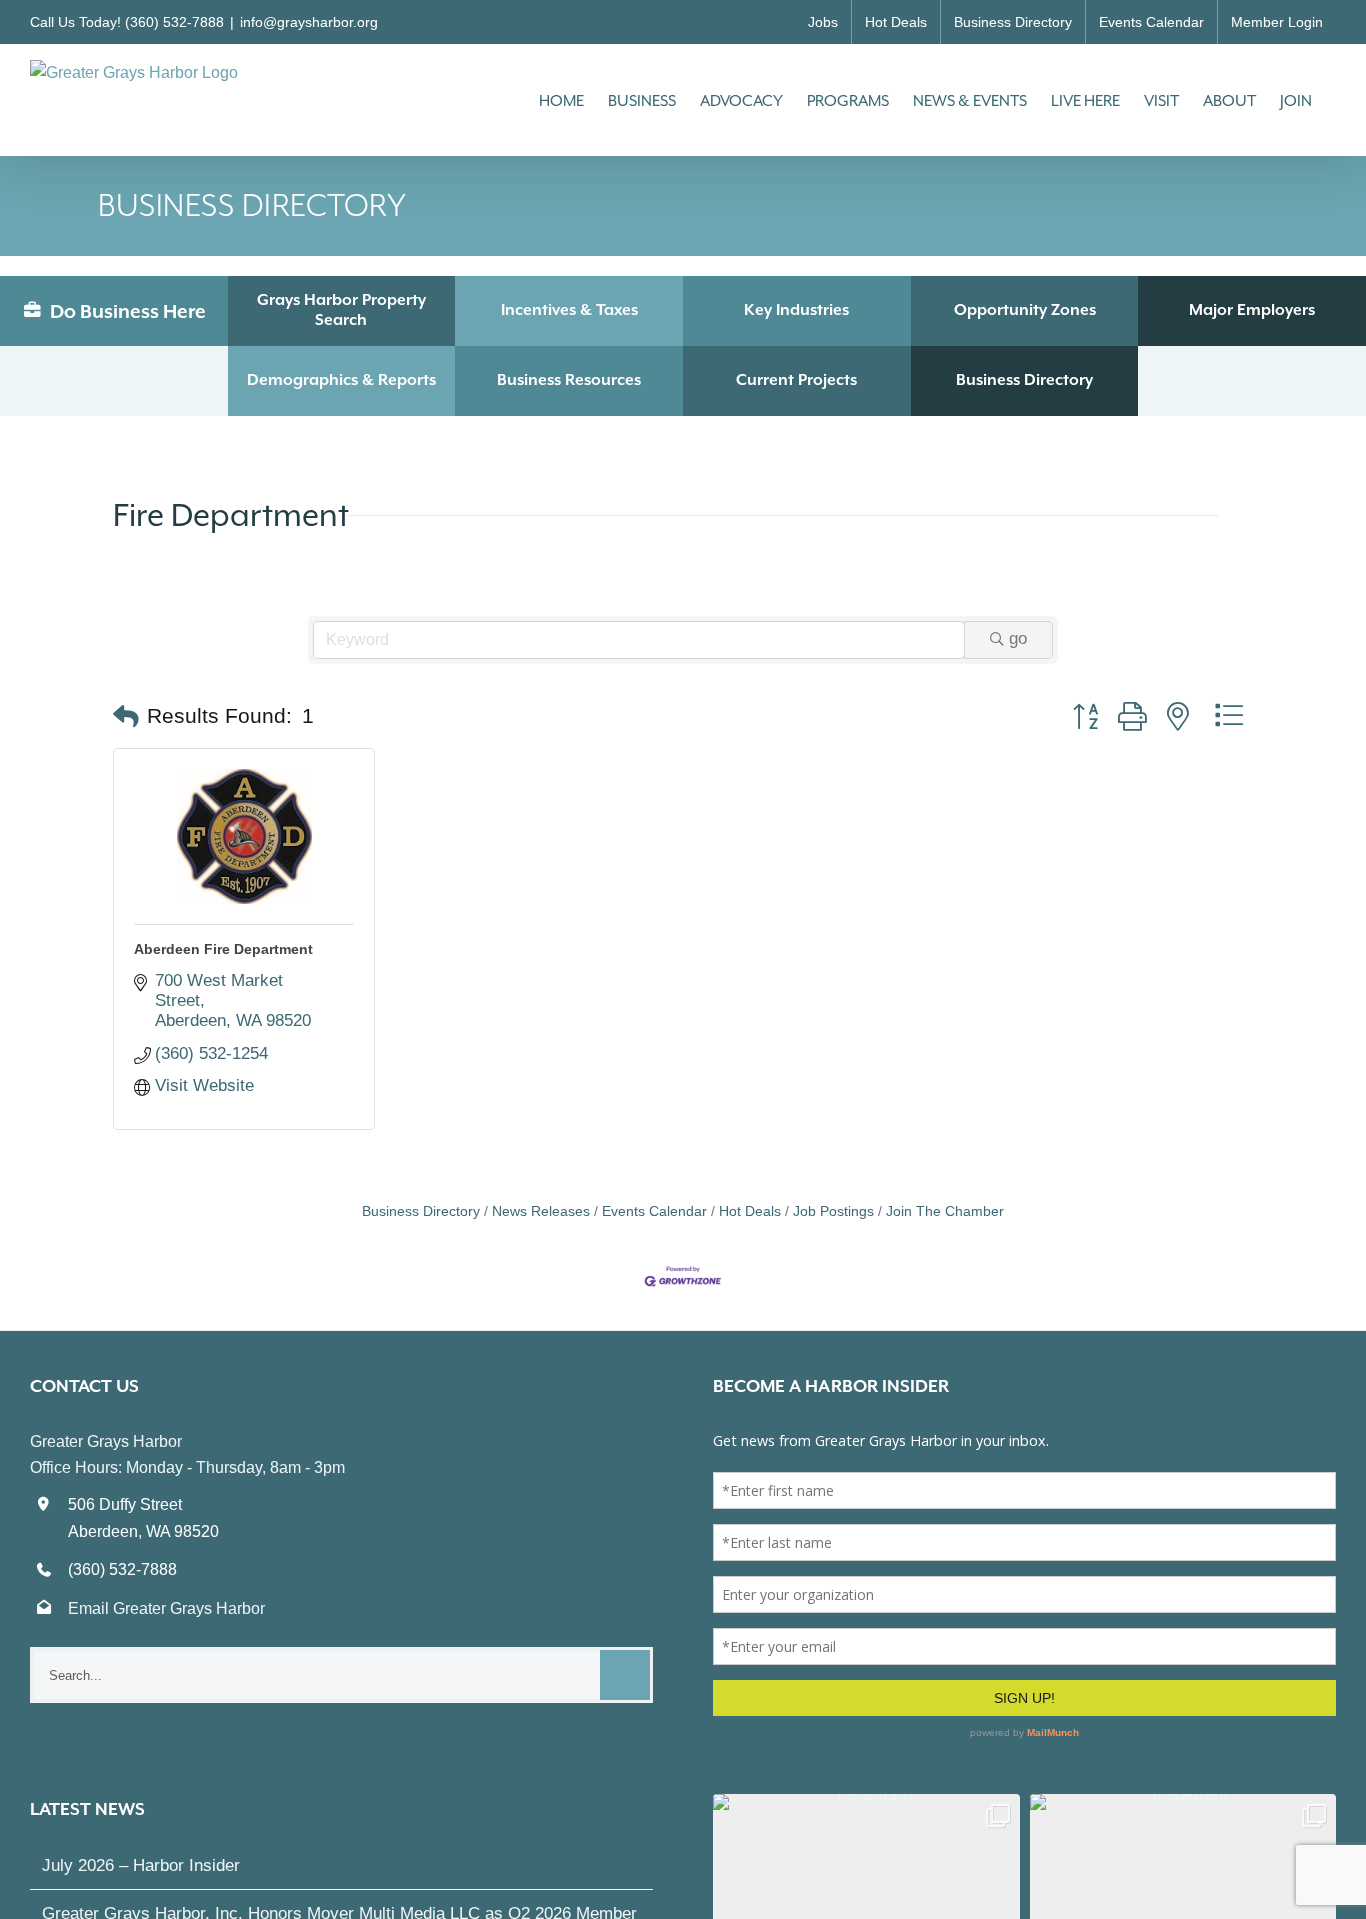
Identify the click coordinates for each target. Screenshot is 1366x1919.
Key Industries (796, 310)
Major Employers (1252, 310)
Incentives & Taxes (569, 310)
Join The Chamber (945, 1211)
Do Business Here (126, 311)
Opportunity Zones (1025, 310)
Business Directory (1024, 380)
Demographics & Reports (341, 380)
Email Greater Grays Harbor (166, 1608)
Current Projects (796, 380)
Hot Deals (750, 1211)
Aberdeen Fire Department (223, 949)
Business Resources (569, 380)
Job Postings (833, 1211)
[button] (126, 717)
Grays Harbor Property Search (341, 310)
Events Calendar (654, 1211)
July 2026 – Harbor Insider (141, 1842)
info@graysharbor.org (309, 22)
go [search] (1018, 638)
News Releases (541, 1211)
